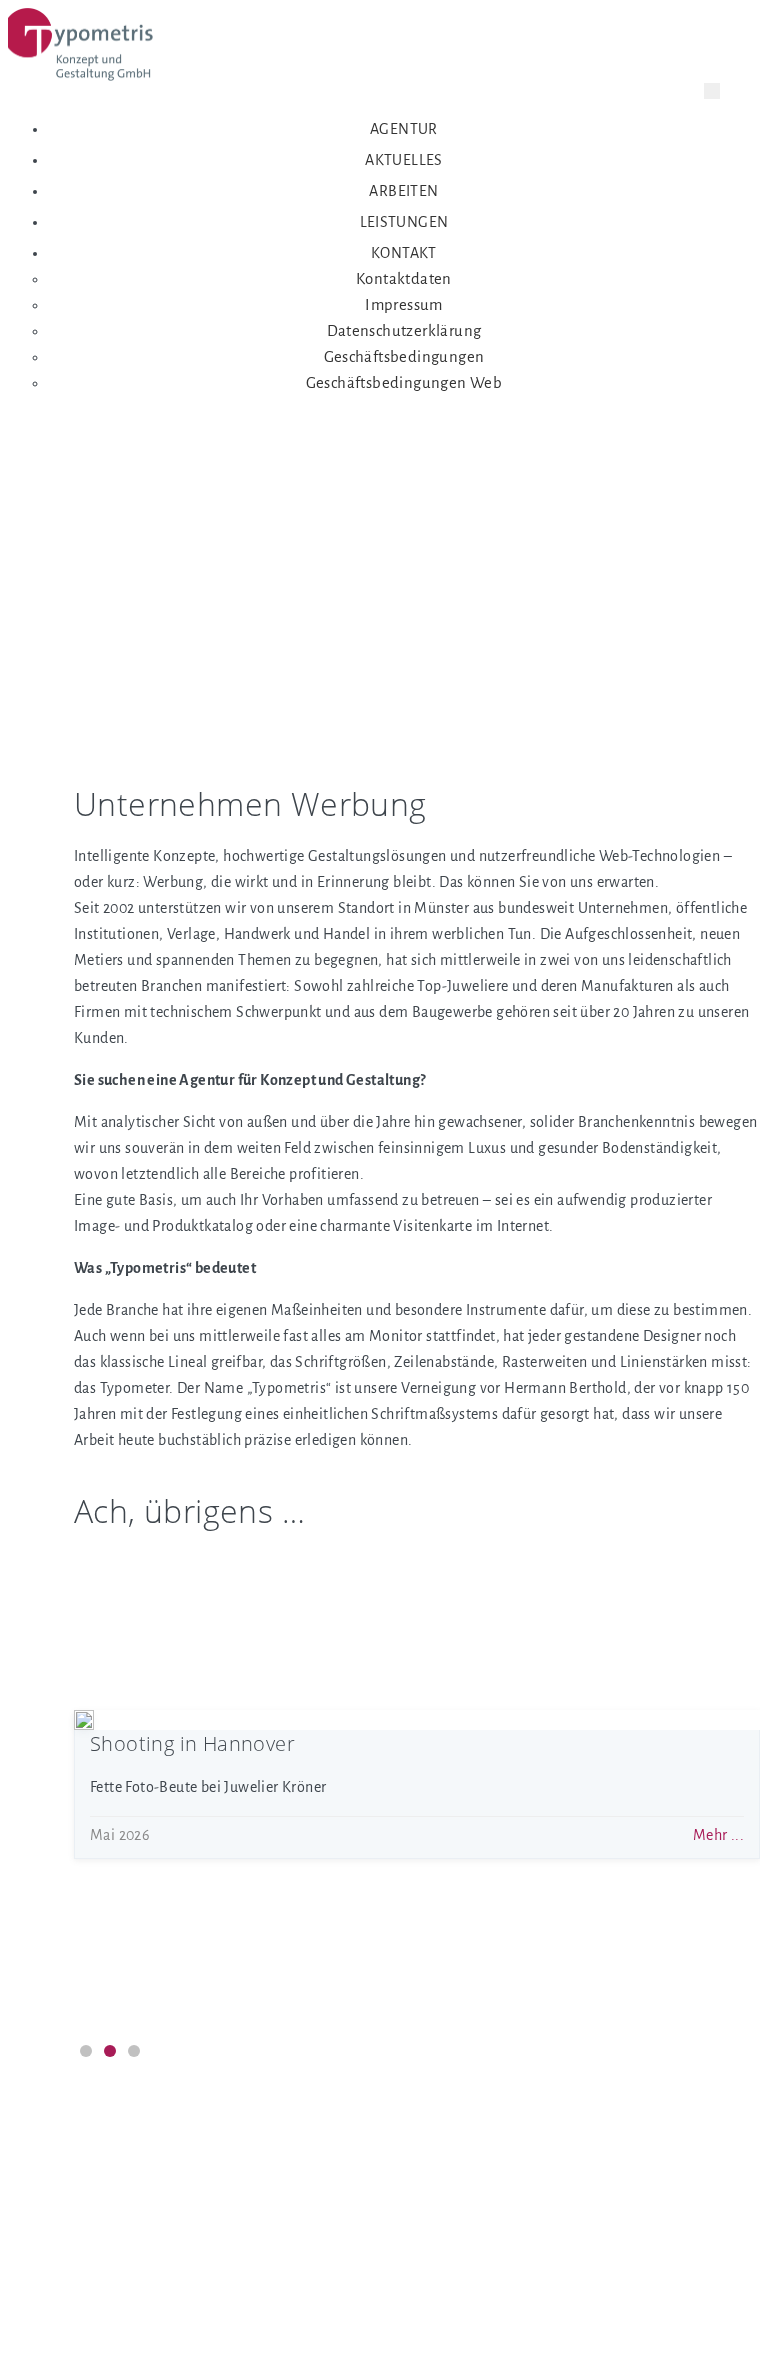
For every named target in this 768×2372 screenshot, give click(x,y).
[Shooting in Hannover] (84, 1720)
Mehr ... (718, 1671)
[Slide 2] (110, 2051)
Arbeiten (403, 191)
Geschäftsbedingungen (404, 357)
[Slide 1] (86, 2051)
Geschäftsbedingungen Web (404, 383)
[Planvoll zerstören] (84, 1556)
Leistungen (404, 222)
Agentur (404, 129)
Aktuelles (404, 160)
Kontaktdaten (404, 279)
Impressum (404, 305)
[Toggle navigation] (712, 91)
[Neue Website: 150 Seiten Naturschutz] (84, 1884)
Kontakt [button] (404, 253)
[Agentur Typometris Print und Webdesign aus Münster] (83, 53)
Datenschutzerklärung (404, 331)
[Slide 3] (134, 2051)
